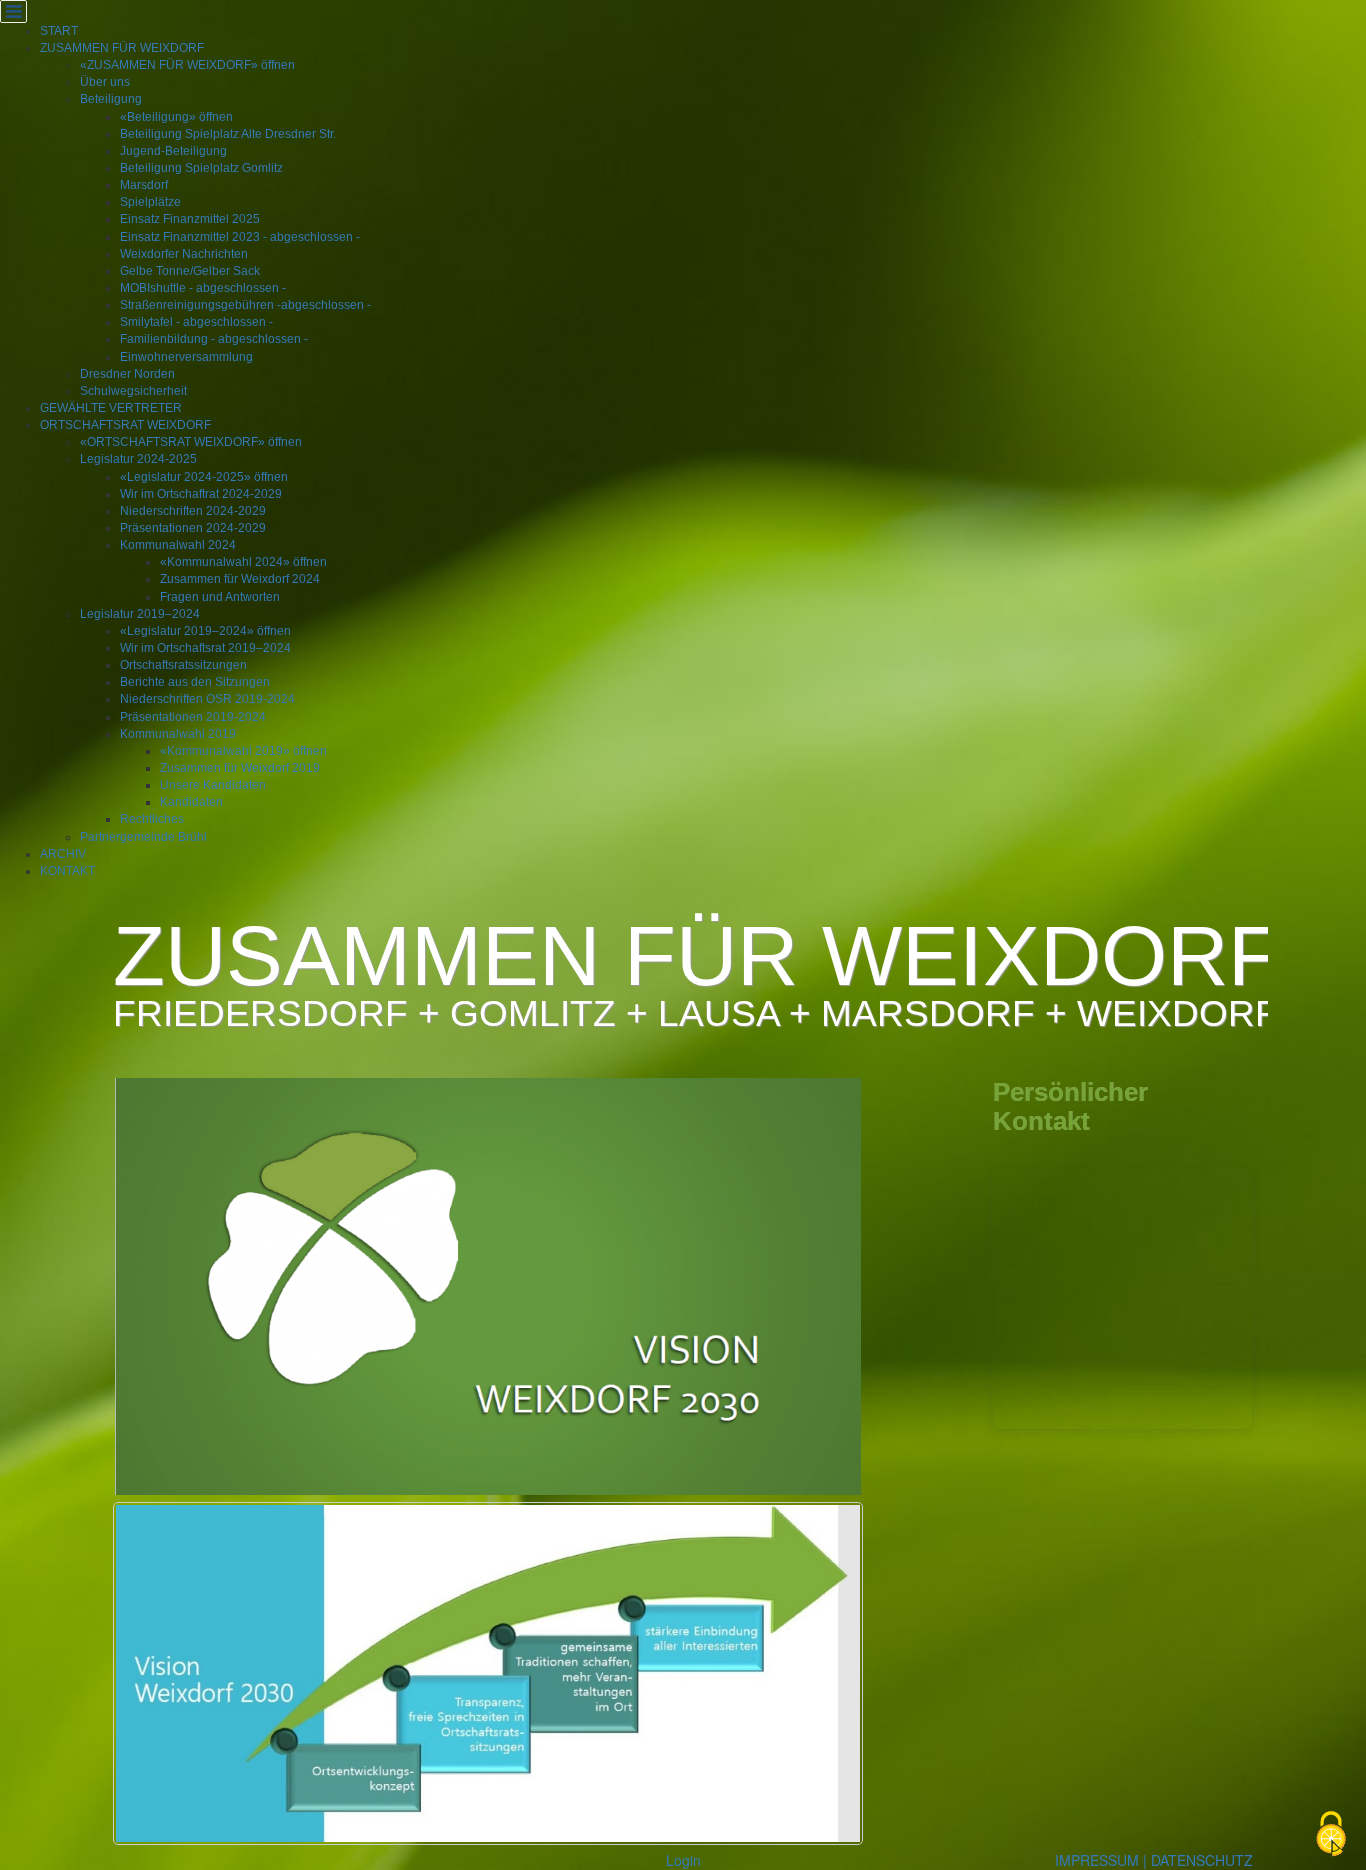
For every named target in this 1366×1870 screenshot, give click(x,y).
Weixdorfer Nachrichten (184, 254)
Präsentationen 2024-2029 (193, 528)
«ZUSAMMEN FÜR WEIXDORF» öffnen (187, 65)
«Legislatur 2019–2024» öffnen (205, 631)
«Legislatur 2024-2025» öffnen (204, 477)
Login (683, 1860)
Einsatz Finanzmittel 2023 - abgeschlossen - (240, 237)
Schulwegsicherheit (133, 391)
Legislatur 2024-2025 (138, 459)
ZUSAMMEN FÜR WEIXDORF (122, 48)
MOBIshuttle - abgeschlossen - (203, 288)
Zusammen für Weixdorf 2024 (240, 579)
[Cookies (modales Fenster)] (1331, 1835)
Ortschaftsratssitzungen (183, 665)
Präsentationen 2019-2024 (193, 717)
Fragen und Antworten (220, 597)
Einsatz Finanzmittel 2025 (190, 219)
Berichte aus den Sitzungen (195, 682)
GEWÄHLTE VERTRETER (111, 408)
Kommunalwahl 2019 (178, 734)
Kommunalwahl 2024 (178, 545)
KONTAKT (67, 871)
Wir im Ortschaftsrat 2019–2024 (205, 648)
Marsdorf (144, 185)
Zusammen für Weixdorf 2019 (240, 768)
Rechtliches (152, 819)
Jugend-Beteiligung (173, 151)
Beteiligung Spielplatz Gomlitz (201, 168)
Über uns (105, 82)
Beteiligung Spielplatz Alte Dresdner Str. (228, 134)
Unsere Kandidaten (213, 785)
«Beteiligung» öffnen (176, 117)
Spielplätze (150, 202)
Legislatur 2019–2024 (140, 614)
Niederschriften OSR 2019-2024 (207, 699)
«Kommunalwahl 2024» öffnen (243, 562)
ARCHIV (63, 854)
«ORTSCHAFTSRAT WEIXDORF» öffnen (191, 442)
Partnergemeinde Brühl (143, 837)
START (59, 31)
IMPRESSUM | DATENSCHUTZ (1154, 1860)
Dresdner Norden (127, 374)
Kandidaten (191, 802)
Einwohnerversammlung (186, 357)
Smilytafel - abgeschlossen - (196, 322)
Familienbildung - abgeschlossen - (214, 339)
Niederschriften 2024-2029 (193, 511)
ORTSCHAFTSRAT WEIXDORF (125, 425)
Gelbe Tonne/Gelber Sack (190, 271)
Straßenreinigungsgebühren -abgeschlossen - (245, 305)
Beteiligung (111, 99)
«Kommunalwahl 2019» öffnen (243, 751)
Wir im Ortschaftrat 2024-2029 (201, 494)
